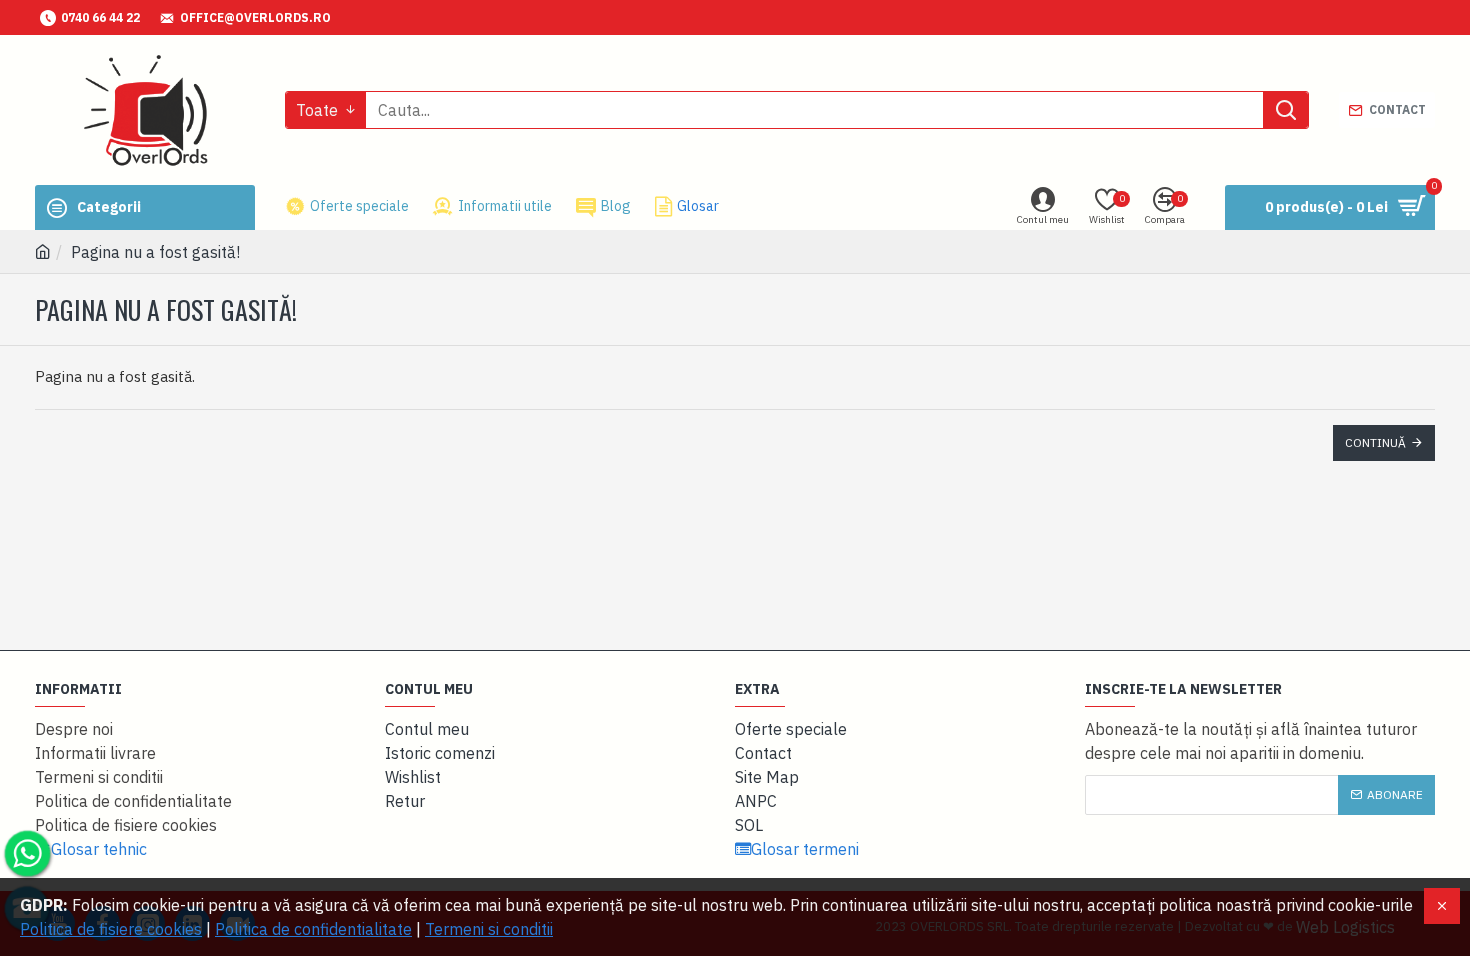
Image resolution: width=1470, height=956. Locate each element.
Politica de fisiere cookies (111, 929)
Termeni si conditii (489, 929)
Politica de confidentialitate (313, 929)
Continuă (1375, 442)
